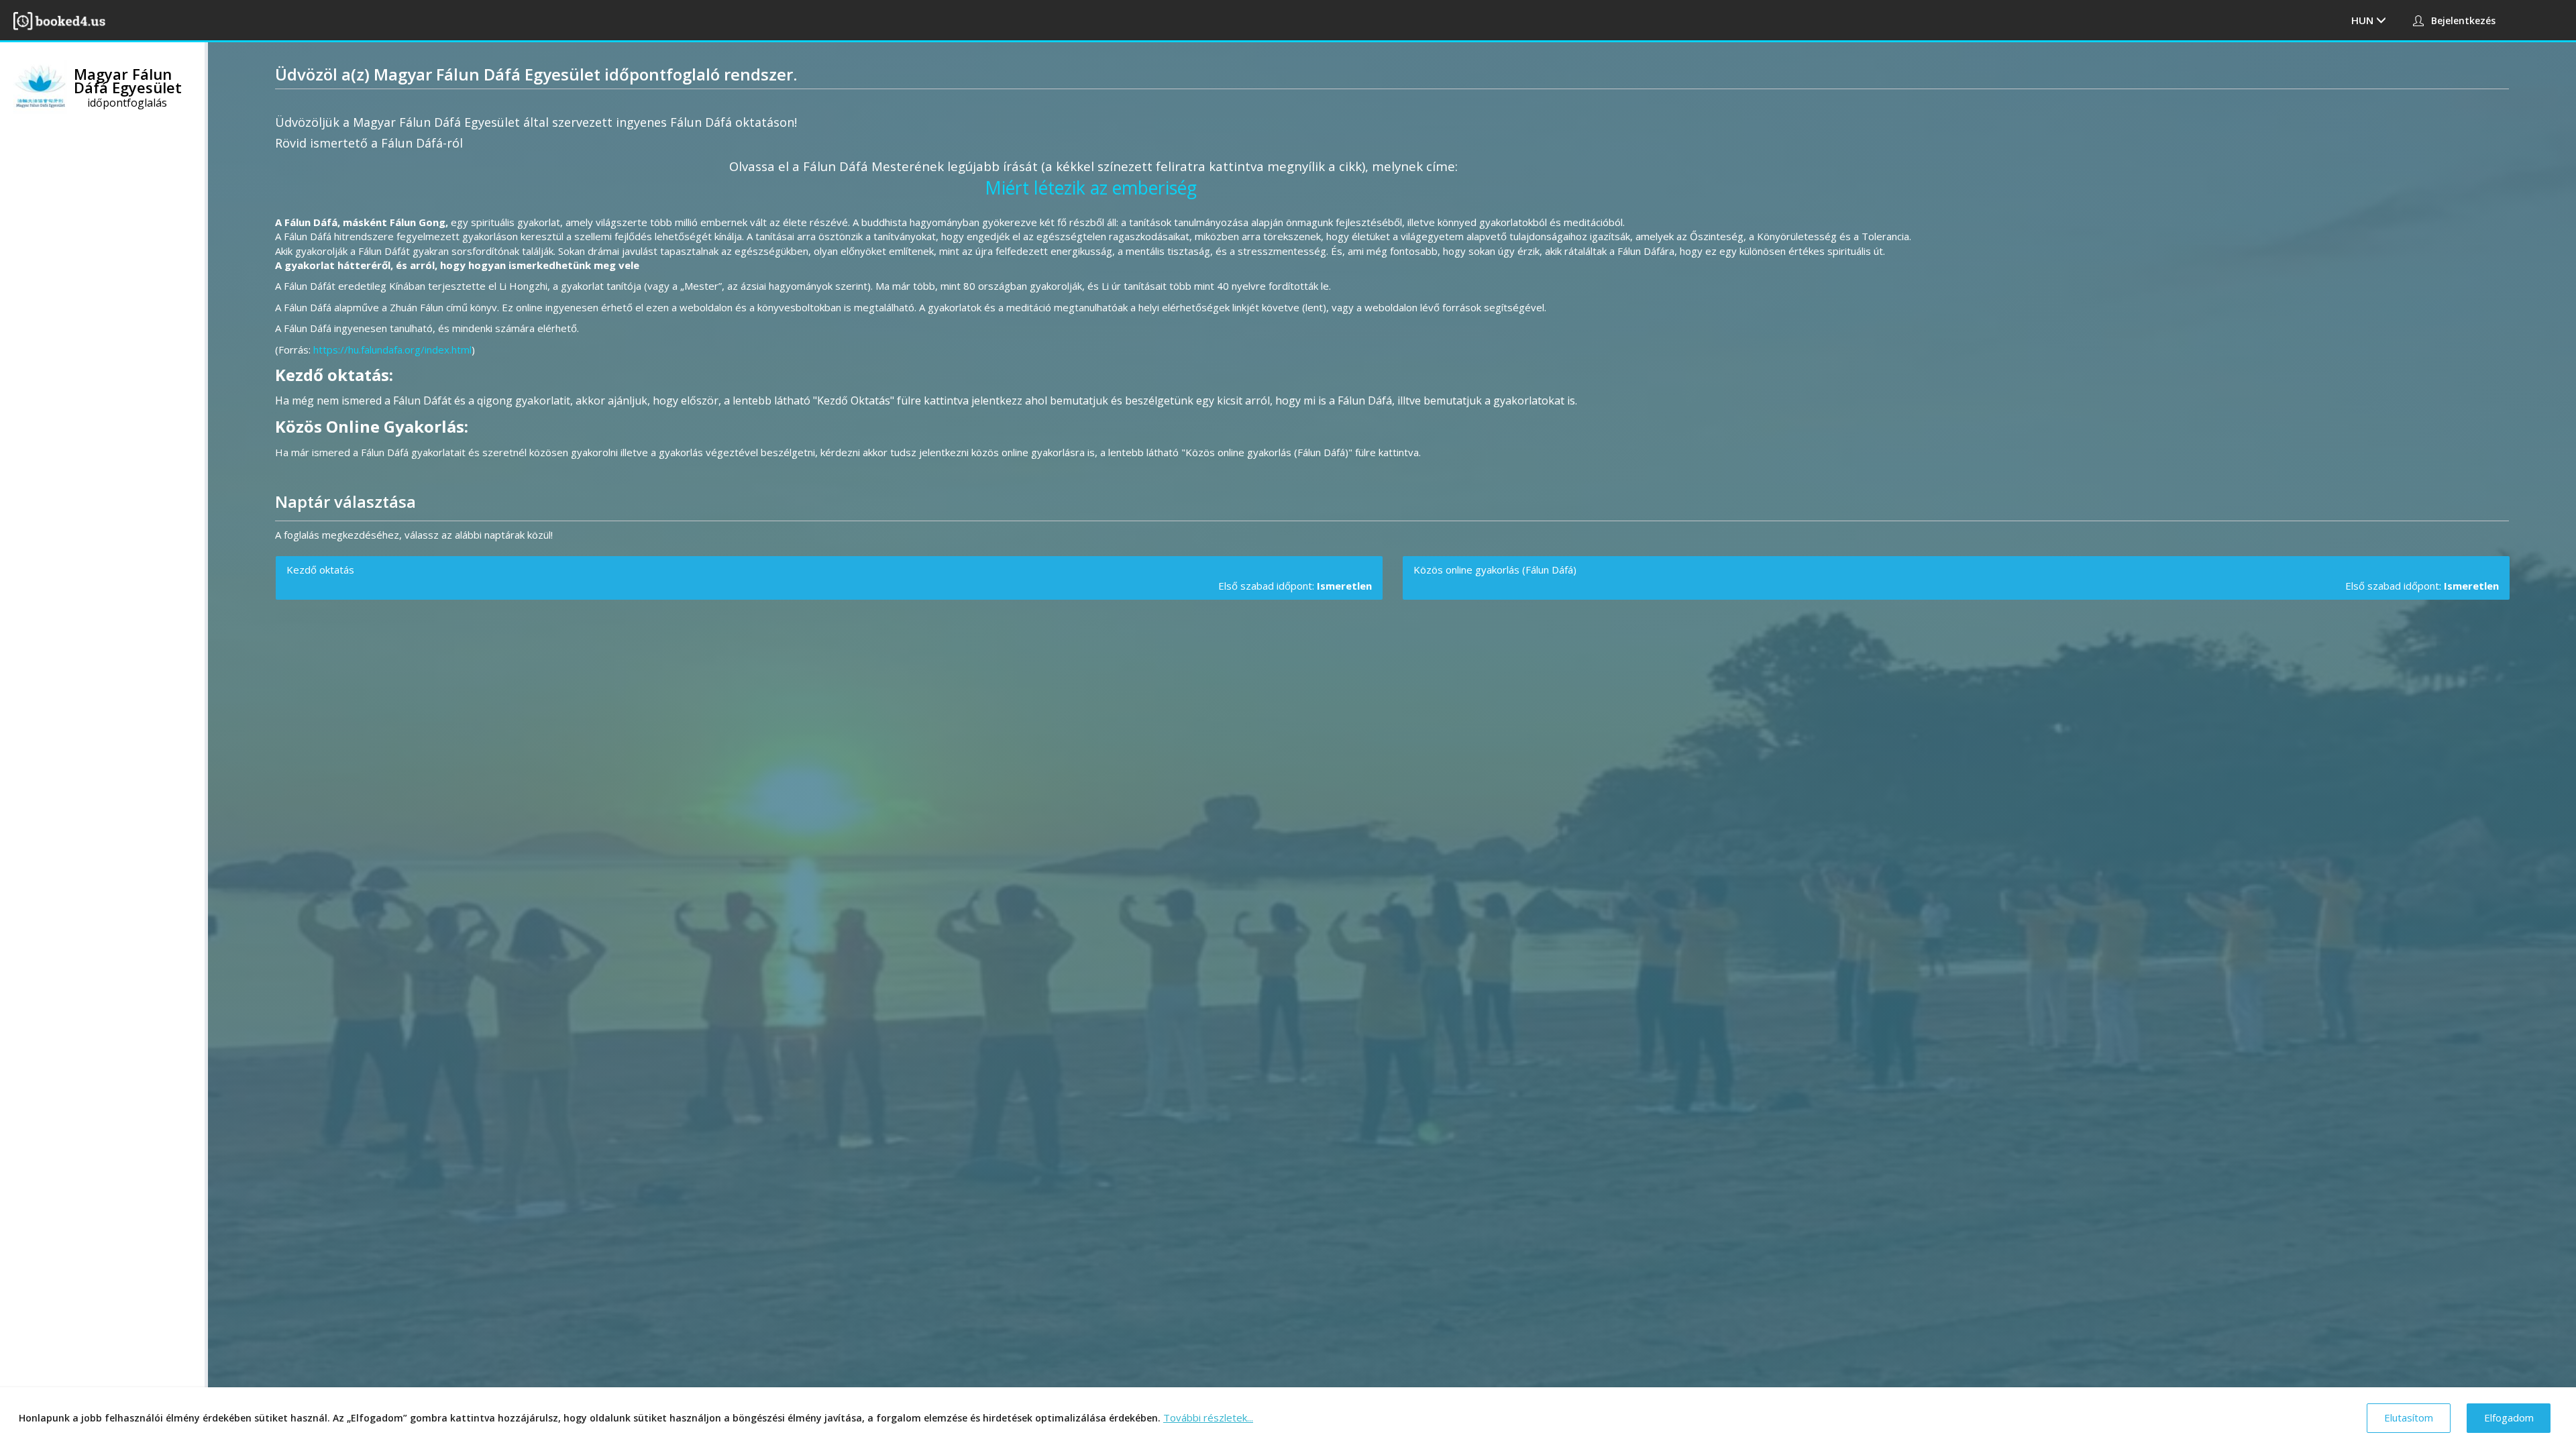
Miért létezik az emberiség (1091, 188)
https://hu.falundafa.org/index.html (392, 350)
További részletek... (1208, 1417)
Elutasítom (2409, 1417)
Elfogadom (2509, 1417)
